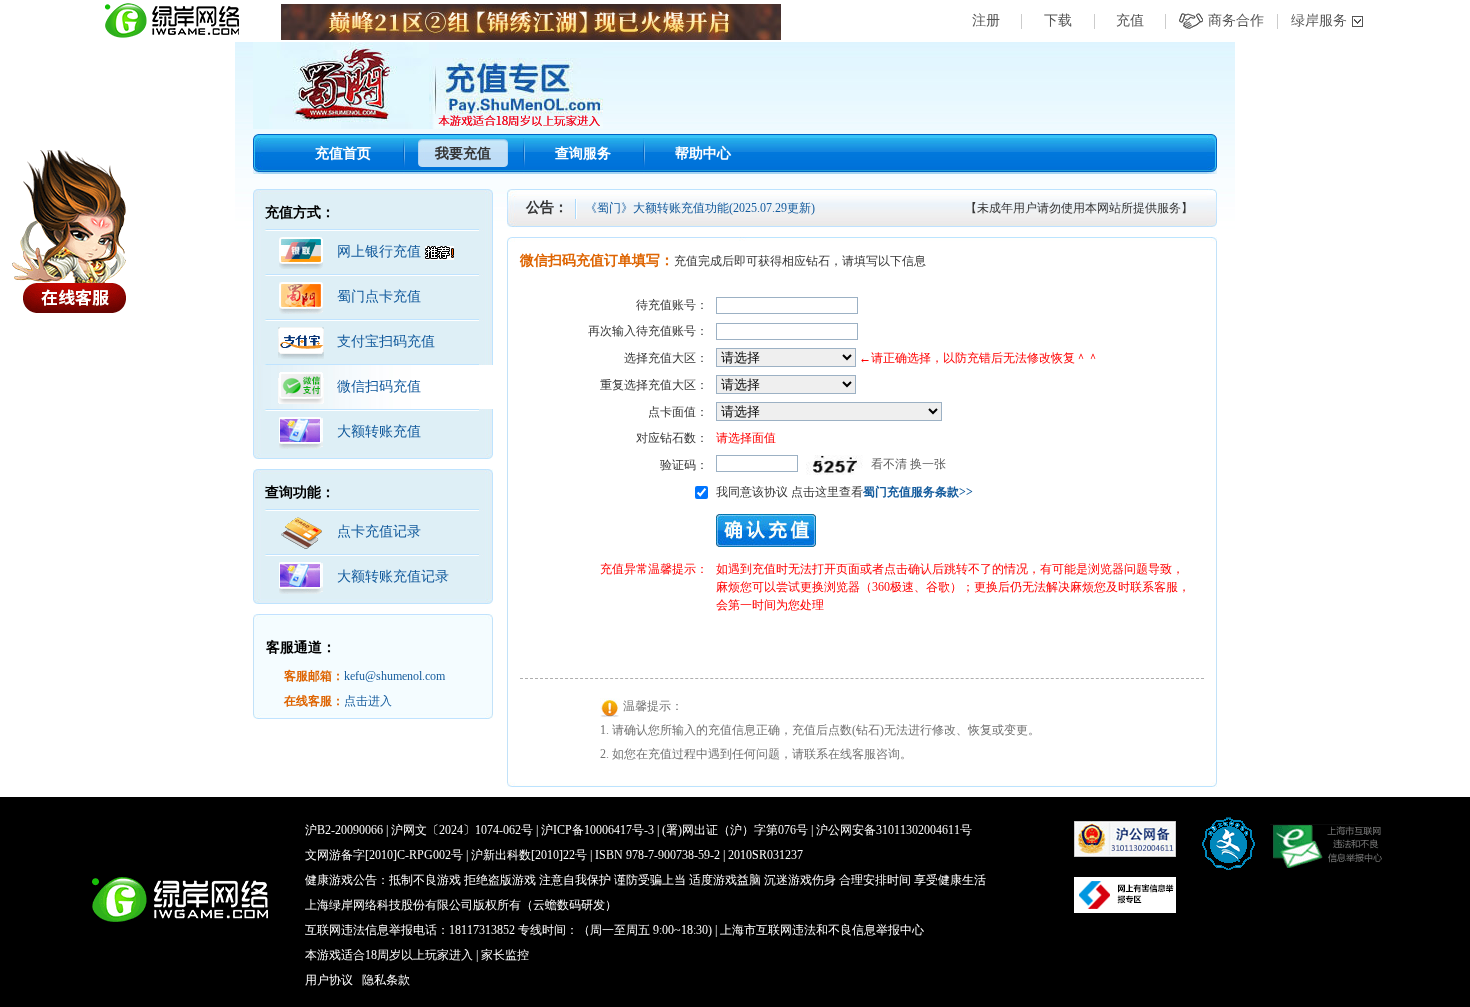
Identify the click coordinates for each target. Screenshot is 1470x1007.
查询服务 (583, 153)
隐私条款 (386, 980)
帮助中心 (703, 153)
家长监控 (505, 955)
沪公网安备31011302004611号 (894, 830)
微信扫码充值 (379, 386)
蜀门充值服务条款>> (918, 492)
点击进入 (368, 701)
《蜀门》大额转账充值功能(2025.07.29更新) (700, 208)
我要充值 (463, 153)
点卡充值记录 (379, 531)
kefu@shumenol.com (394, 676)
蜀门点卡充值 (379, 296)
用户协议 (329, 980)
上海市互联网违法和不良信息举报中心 (822, 930)
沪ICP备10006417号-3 (597, 830)
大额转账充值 (379, 431)
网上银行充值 (381, 251)
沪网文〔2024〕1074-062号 (462, 830)
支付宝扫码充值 (386, 341)
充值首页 (343, 153)
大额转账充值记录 (393, 576)
